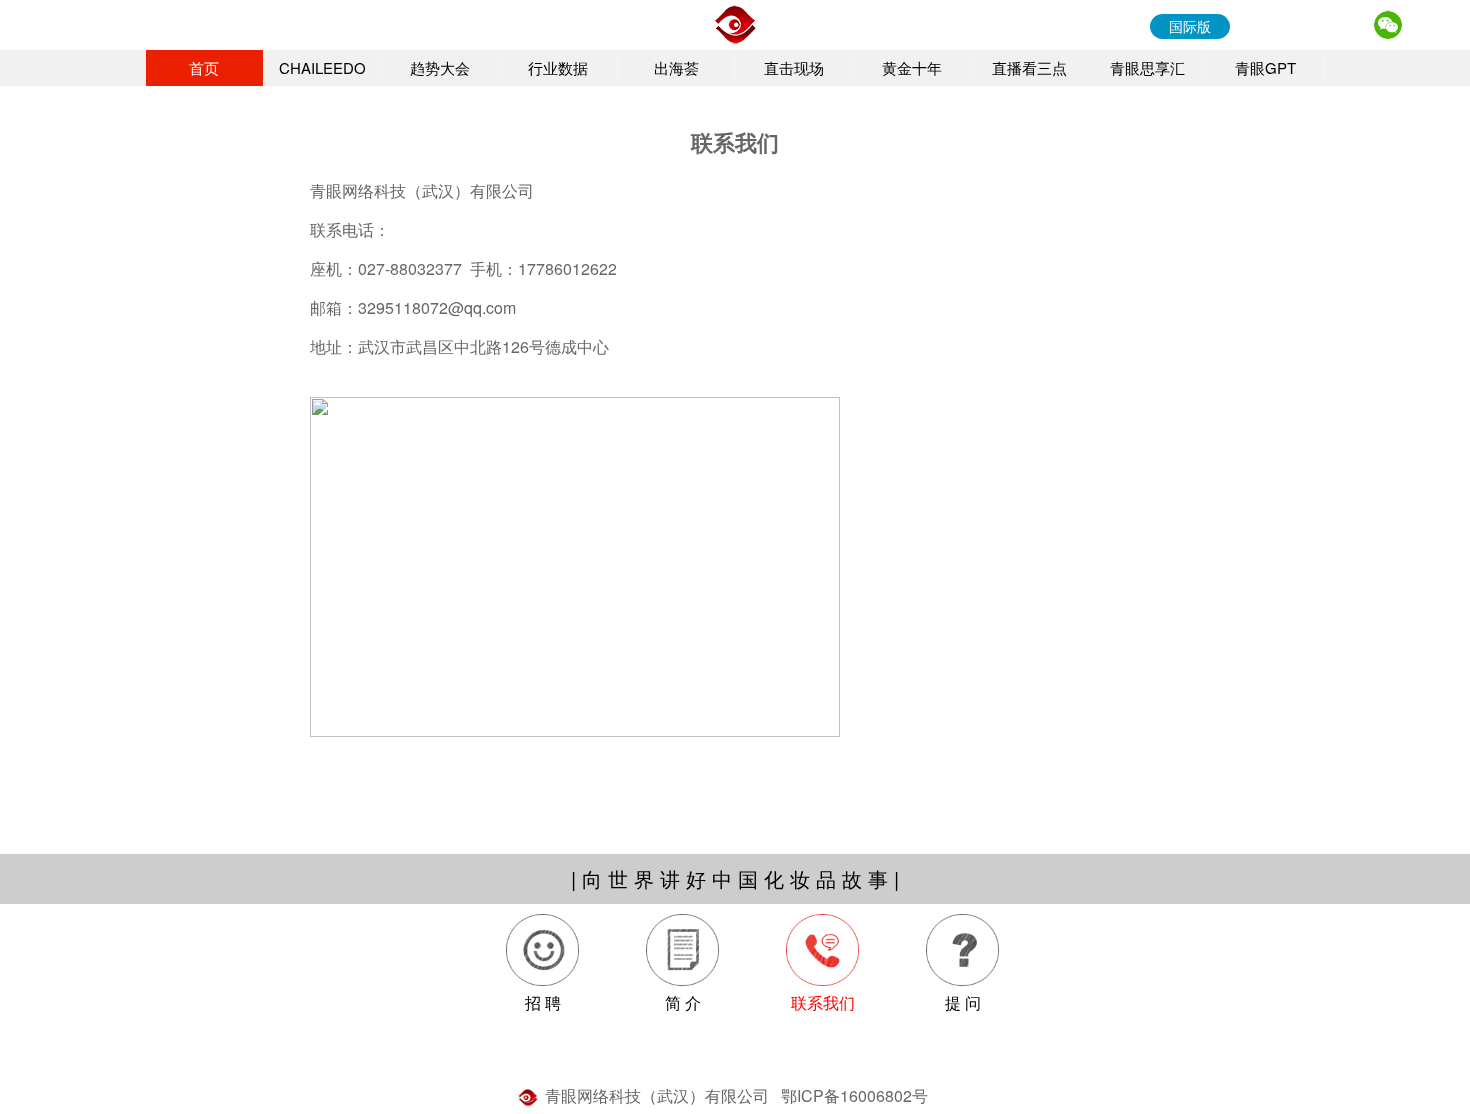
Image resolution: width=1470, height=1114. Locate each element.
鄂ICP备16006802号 (854, 1095)
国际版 (1190, 26)
